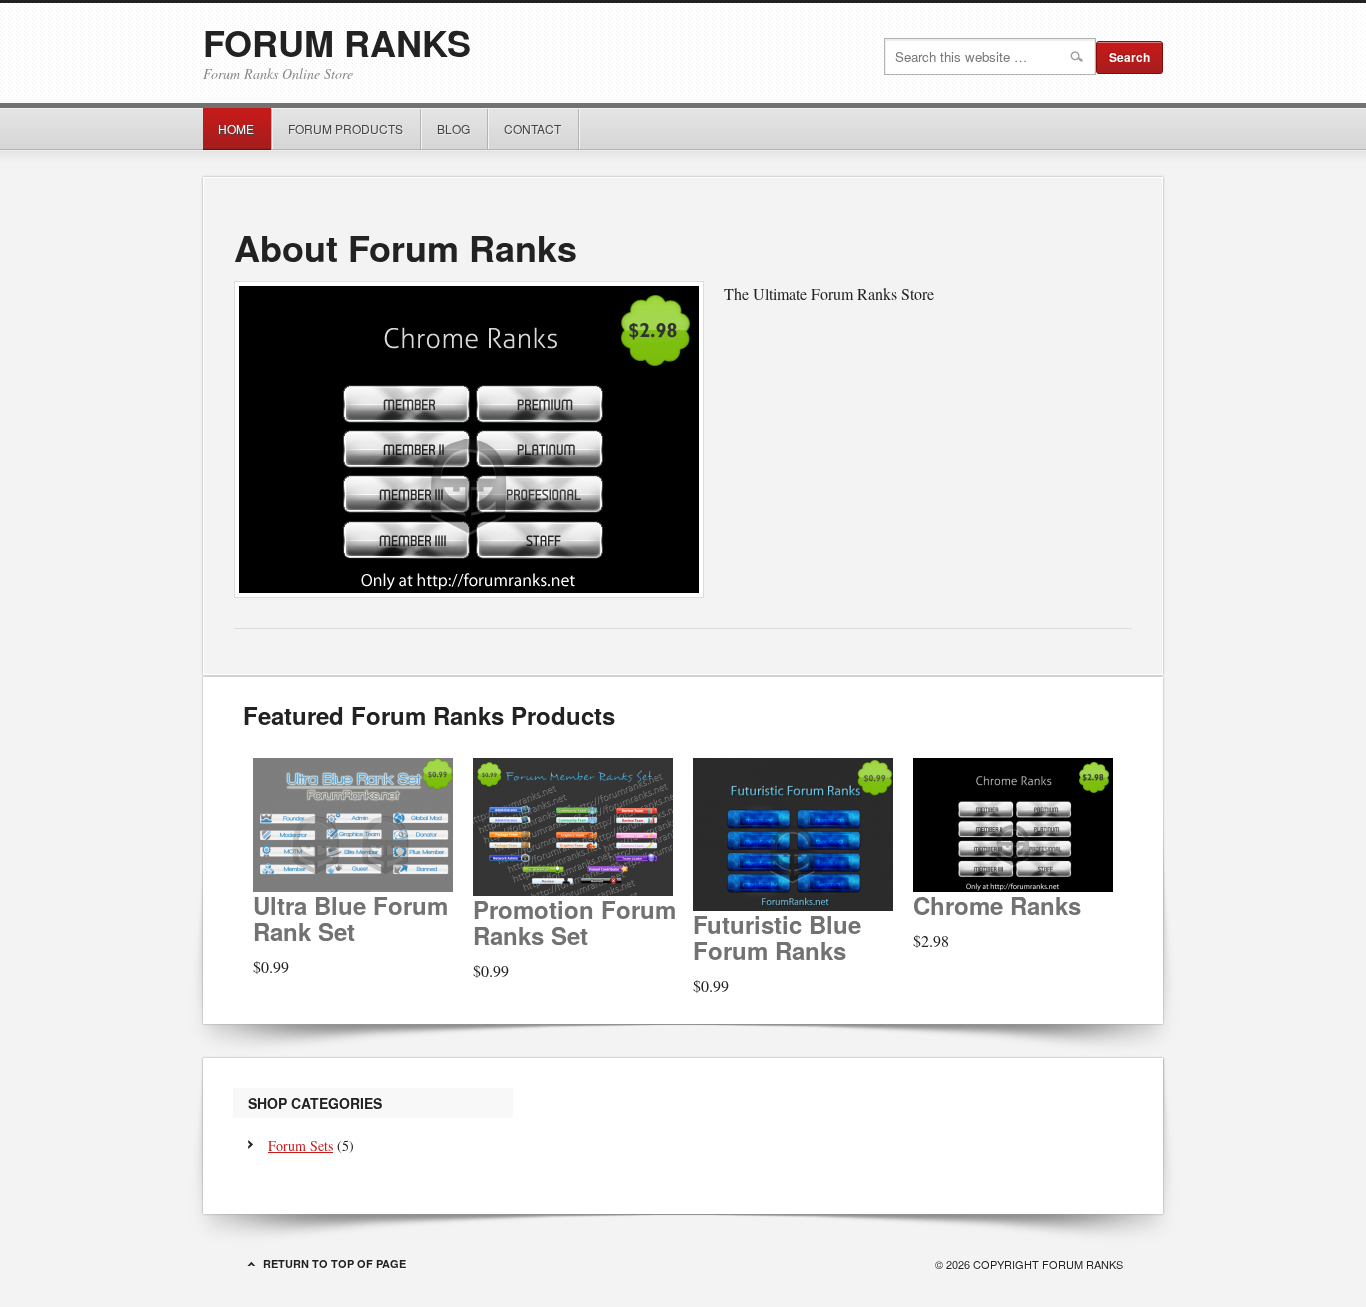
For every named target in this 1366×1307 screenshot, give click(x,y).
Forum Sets (300, 1145)
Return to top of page (334, 1263)
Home (236, 128)
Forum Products (338, 128)
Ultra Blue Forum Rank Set (350, 918)
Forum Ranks (337, 42)
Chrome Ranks (997, 905)
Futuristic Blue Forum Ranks (777, 937)
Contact (532, 128)
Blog (453, 128)
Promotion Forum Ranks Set (574, 922)
